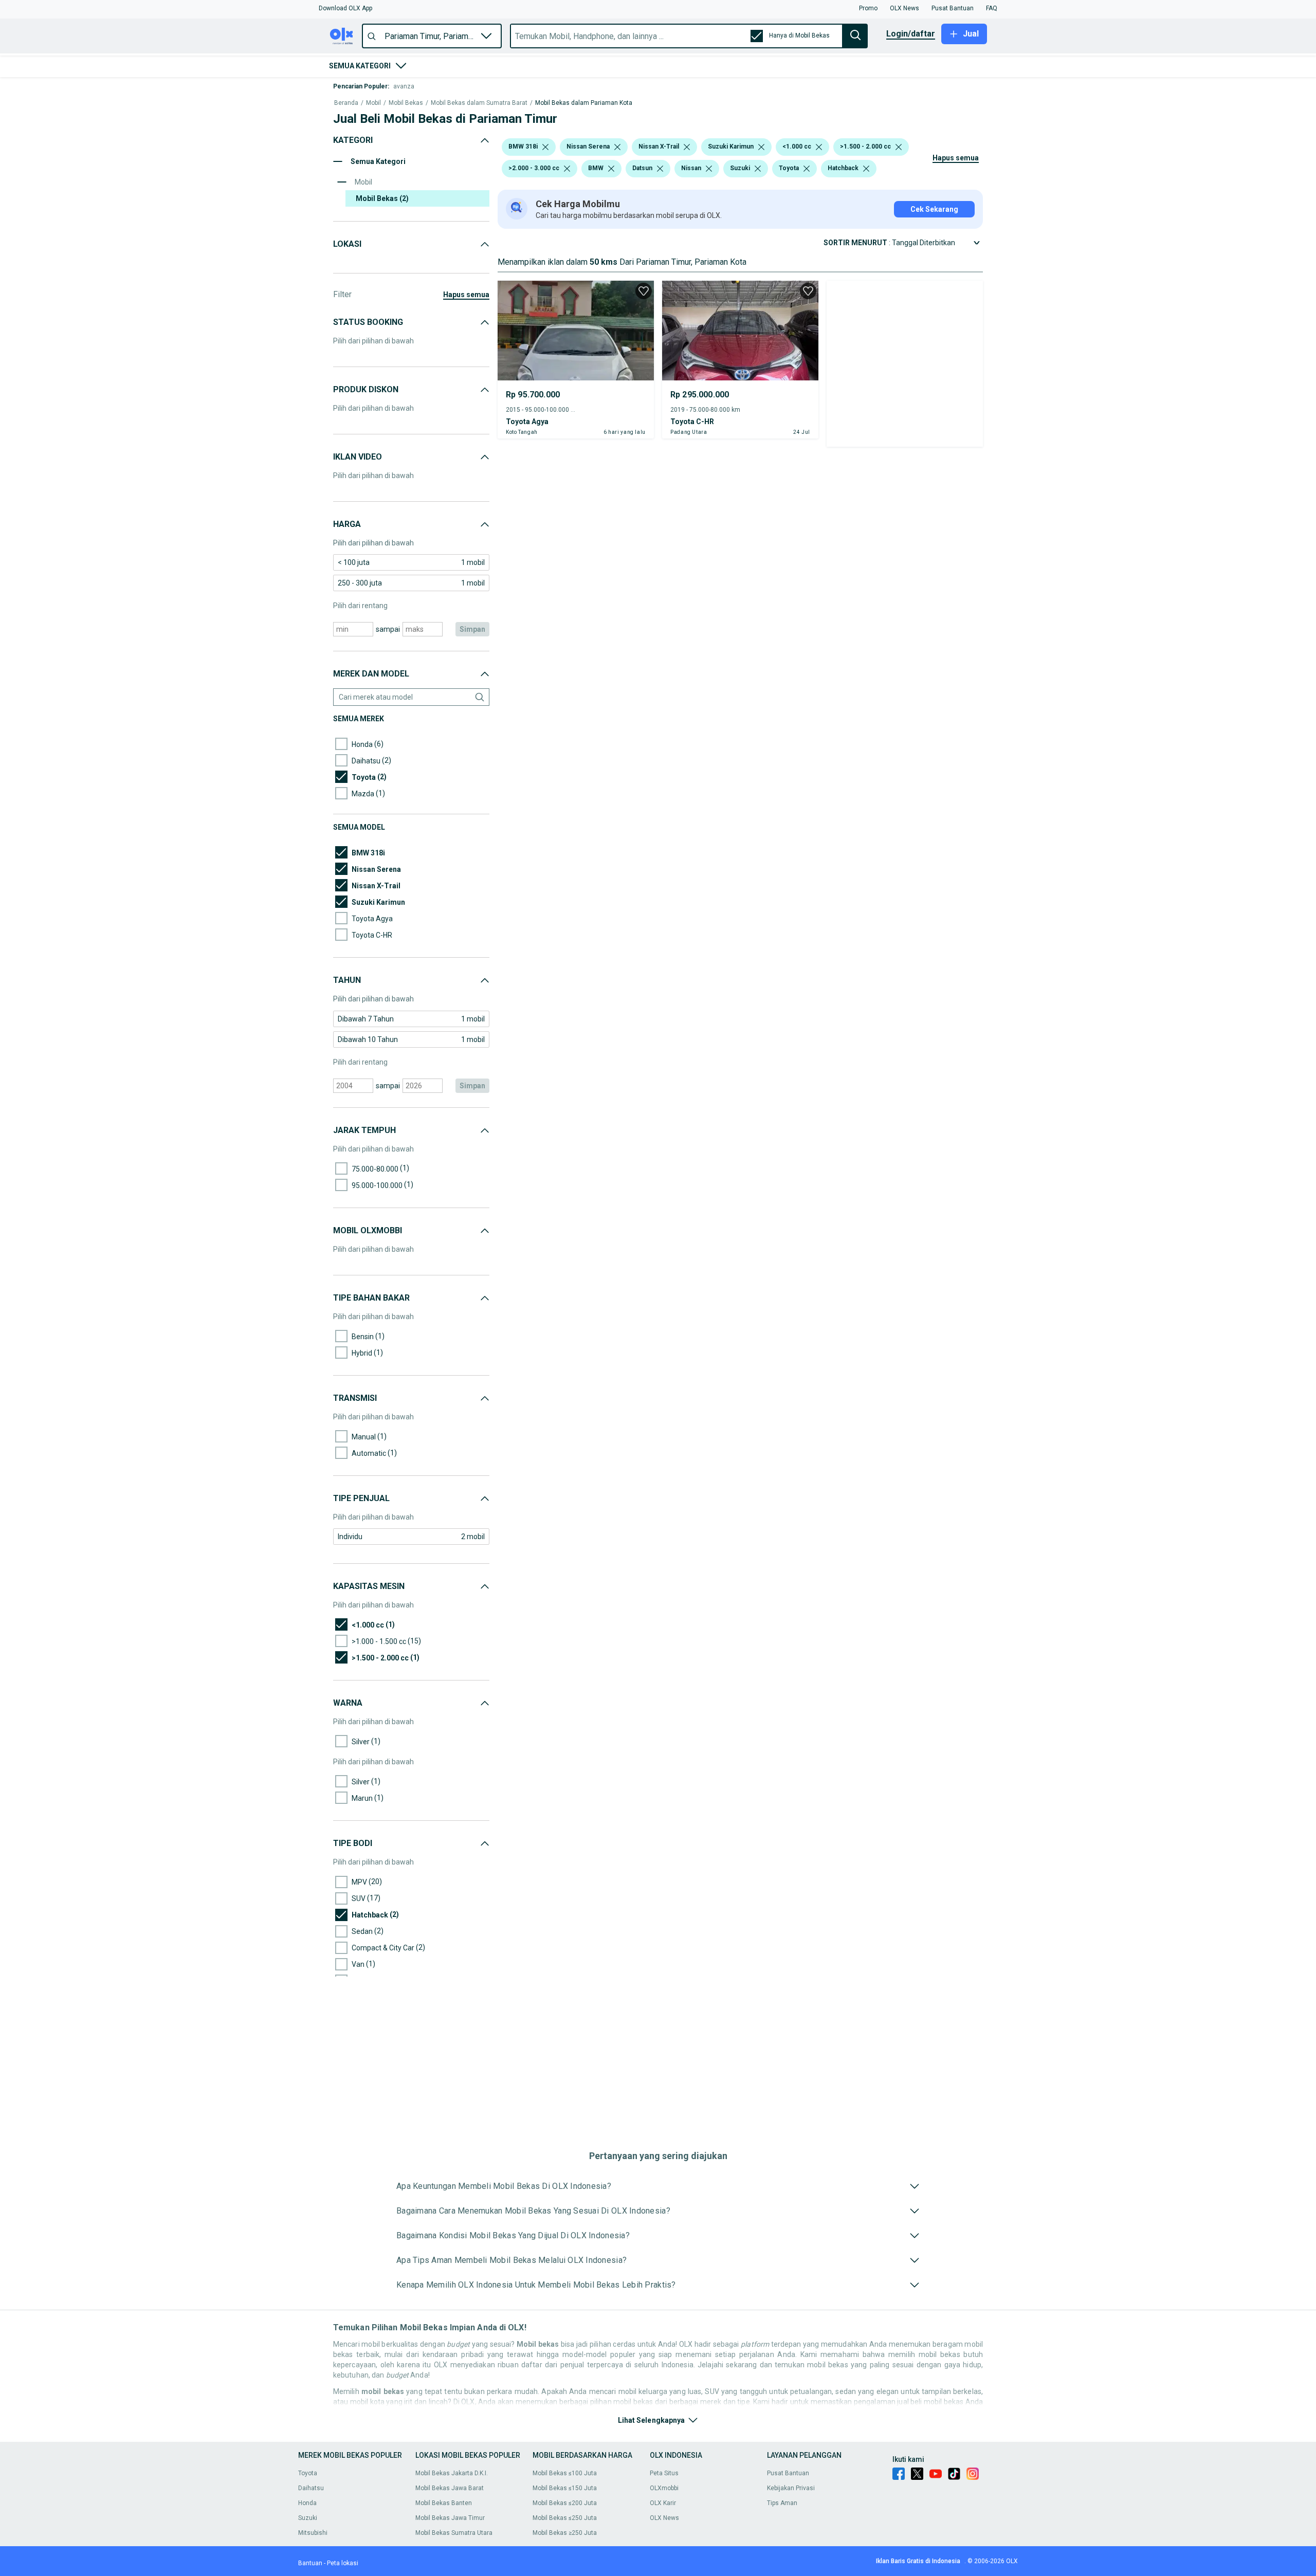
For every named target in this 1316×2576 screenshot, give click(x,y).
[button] (345, 8)
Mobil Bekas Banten (444, 2503)
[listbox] (545, 147)
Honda (307, 2503)
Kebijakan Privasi (791, 2488)
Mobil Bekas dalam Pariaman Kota (584, 103)
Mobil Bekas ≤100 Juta (565, 2473)
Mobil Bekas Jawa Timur (450, 2518)
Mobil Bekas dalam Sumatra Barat (479, 103)
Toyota (308, 2473)
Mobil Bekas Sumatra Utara (454, 2533)
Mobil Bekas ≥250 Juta (565, 2533)
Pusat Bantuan (788, 2473)
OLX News (664, 2518)
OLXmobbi (664, 2488)
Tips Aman (782, 2503)
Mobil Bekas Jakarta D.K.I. (452, 2473)
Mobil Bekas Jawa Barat (450, 2488)
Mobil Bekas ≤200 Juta (565, 2503)
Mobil (373, 103)
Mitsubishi (313, 2533)
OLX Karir (663, 2503)
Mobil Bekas (406, 103)
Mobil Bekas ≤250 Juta (565, 2518)
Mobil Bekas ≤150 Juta (565, 2488)
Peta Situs (664, 2473)
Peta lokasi (343, 2563)
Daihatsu (311, 2488)
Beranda (346, 103)
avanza (404, 86)
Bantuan (310, 2563)
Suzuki (308, 2518)
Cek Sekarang (934, 209)
